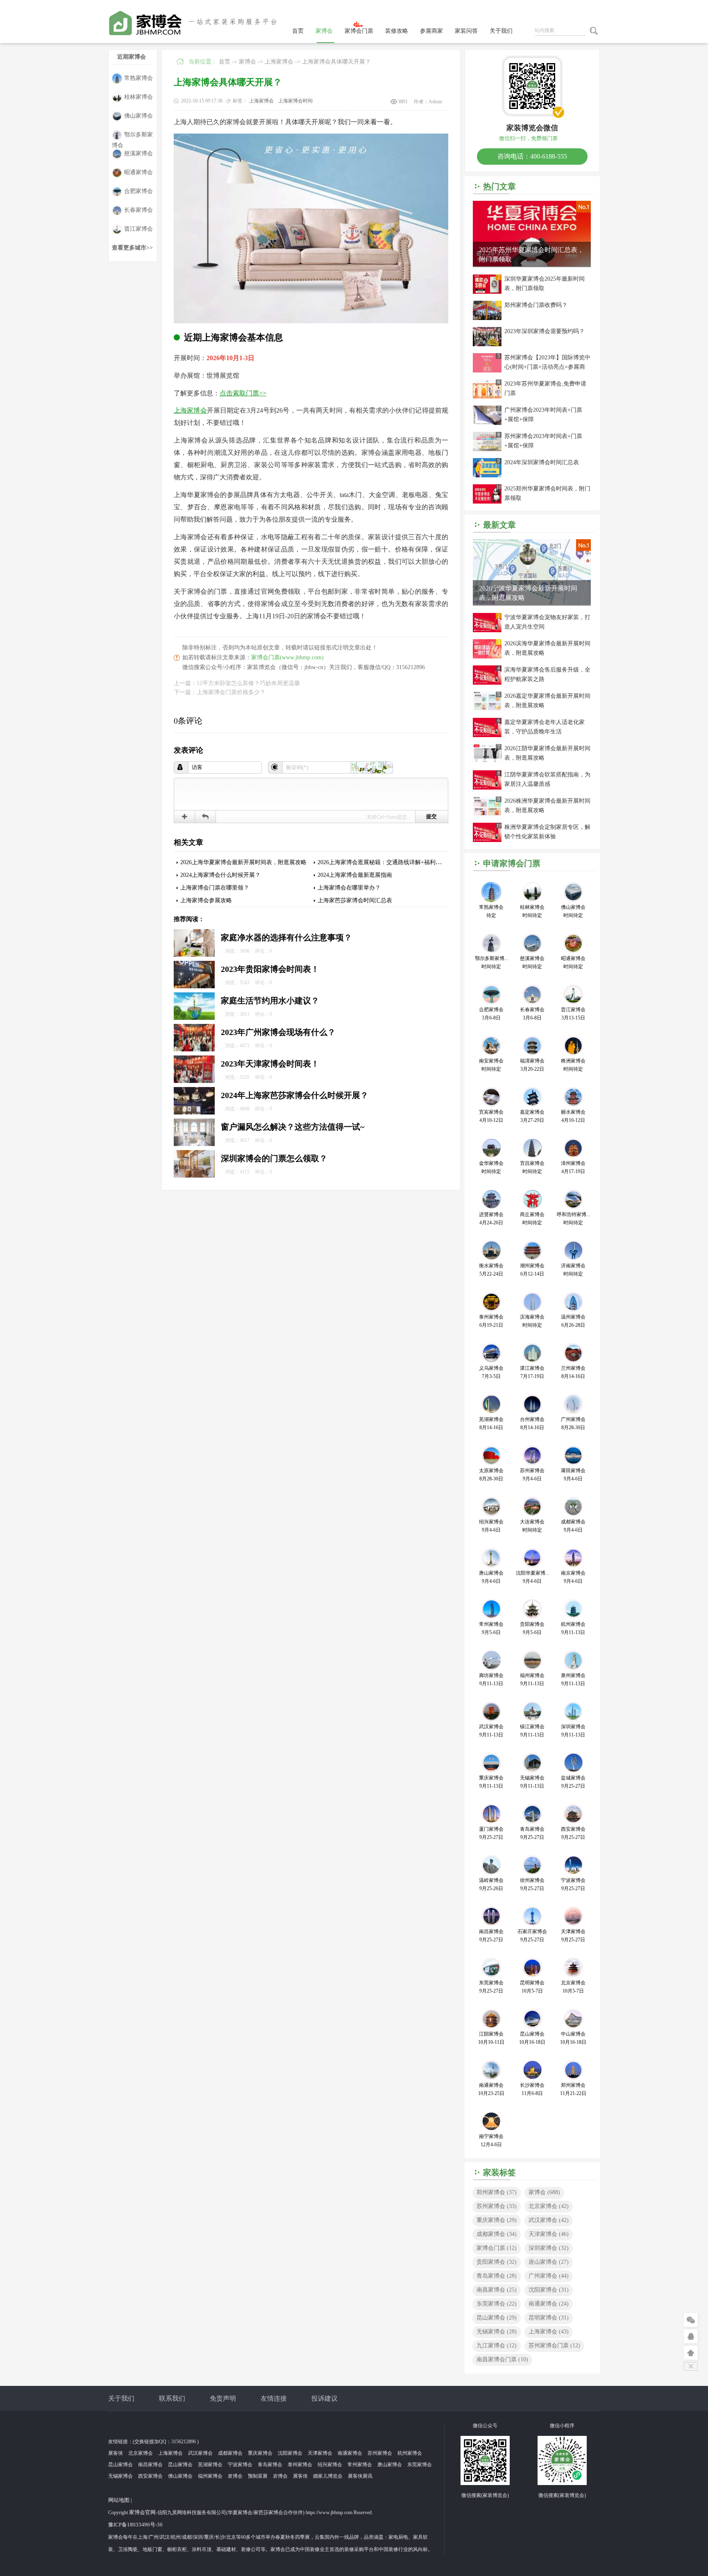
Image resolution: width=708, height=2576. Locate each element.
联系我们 (172, 2398)
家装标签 (499, 2172)
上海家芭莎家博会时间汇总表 (355, 900)
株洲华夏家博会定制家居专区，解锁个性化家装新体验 (547, 832)
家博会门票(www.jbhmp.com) (287, 657)
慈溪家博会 (138, 153)
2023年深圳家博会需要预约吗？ (545, 331)
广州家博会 (549, 2276)
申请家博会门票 (512, 863)
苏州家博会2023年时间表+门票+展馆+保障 (543, 441)
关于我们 (501, 31)
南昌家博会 (497, 2290)
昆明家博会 (549, 2318)
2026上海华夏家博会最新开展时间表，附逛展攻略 (243, 862)
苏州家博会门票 (554, 2346)
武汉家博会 (549, 2220)
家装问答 (466, 31)
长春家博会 (138, 210)
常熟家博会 (138, 78)
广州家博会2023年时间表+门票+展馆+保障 (543, 415)
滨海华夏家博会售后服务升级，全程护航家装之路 (547, 674)
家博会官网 (142, 2512)
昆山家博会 (497, 2318)
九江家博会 (497, 2346)
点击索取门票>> (243, 393)
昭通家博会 (138, 172)
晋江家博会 (138, 229)
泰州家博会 (300, 2465)
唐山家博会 (549, 2262)
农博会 (280, 2476)
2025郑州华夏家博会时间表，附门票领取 (547, 493)
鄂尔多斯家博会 (132, 136)
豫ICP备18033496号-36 (135, 2525)
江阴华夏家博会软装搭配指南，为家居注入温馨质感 (547, 779)
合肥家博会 (138, 191)
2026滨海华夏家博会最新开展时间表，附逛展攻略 (547, 648)
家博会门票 (359, 31)
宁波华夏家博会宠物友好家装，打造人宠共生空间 (547, 622)
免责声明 (223, 2398)
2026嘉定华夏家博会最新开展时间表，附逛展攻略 (547, 701)
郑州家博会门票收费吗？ (536, 305)
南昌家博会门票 (502, 2359)
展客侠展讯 (360, 2476)
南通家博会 (549, 2304)
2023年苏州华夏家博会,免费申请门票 (545, 388)
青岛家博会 (497, 2276)
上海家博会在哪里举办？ (349, 888)
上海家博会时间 (295, 101)
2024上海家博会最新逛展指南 (355, 875)
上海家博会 (279, 62)
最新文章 (499, 525)
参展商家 (431, 31)
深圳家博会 (549, 2248)
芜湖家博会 (210, 2465)
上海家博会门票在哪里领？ (215, 888)
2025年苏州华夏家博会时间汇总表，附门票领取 (531, 254)
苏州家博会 (497, 2206)
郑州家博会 (497, 2192)
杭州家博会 (410, 2453)
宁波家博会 (240, 2465)
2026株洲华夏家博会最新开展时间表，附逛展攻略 (547, 806)
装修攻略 (397, 31)
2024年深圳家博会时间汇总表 (542, 462)
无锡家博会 (497, 2332)
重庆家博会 (497, 2220)
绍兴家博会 (330, 2465)
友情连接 (274, 2398)
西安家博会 (150, 2476)
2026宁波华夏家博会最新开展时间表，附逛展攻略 (528, 593)
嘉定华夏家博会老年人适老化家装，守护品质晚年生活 (545, 727)
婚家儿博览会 (328, 2476)
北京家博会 (549, 2206)
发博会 (235, 2476)
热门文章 (499, 186)
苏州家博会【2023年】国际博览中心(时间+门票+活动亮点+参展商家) (547, 363)
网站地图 (119, 2500)
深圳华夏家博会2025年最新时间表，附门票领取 (545, 284)
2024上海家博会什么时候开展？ (220, 875)
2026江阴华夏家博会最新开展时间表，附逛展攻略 (547, 753)
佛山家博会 (138, 116)
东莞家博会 (497, 2304)
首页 (298, 31)
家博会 (324, 31)
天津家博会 (549, 2234)
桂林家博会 (138, 97)
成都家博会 (497, 2234)
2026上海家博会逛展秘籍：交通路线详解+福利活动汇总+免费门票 (401, 862)
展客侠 (116, 2453)
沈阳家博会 (549, 2290)
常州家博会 (360, 2465)
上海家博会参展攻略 (206, 900)
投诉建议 (324, 2398)
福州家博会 (210, 2476)
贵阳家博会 (497, 2262)
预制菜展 (258, 2476)
